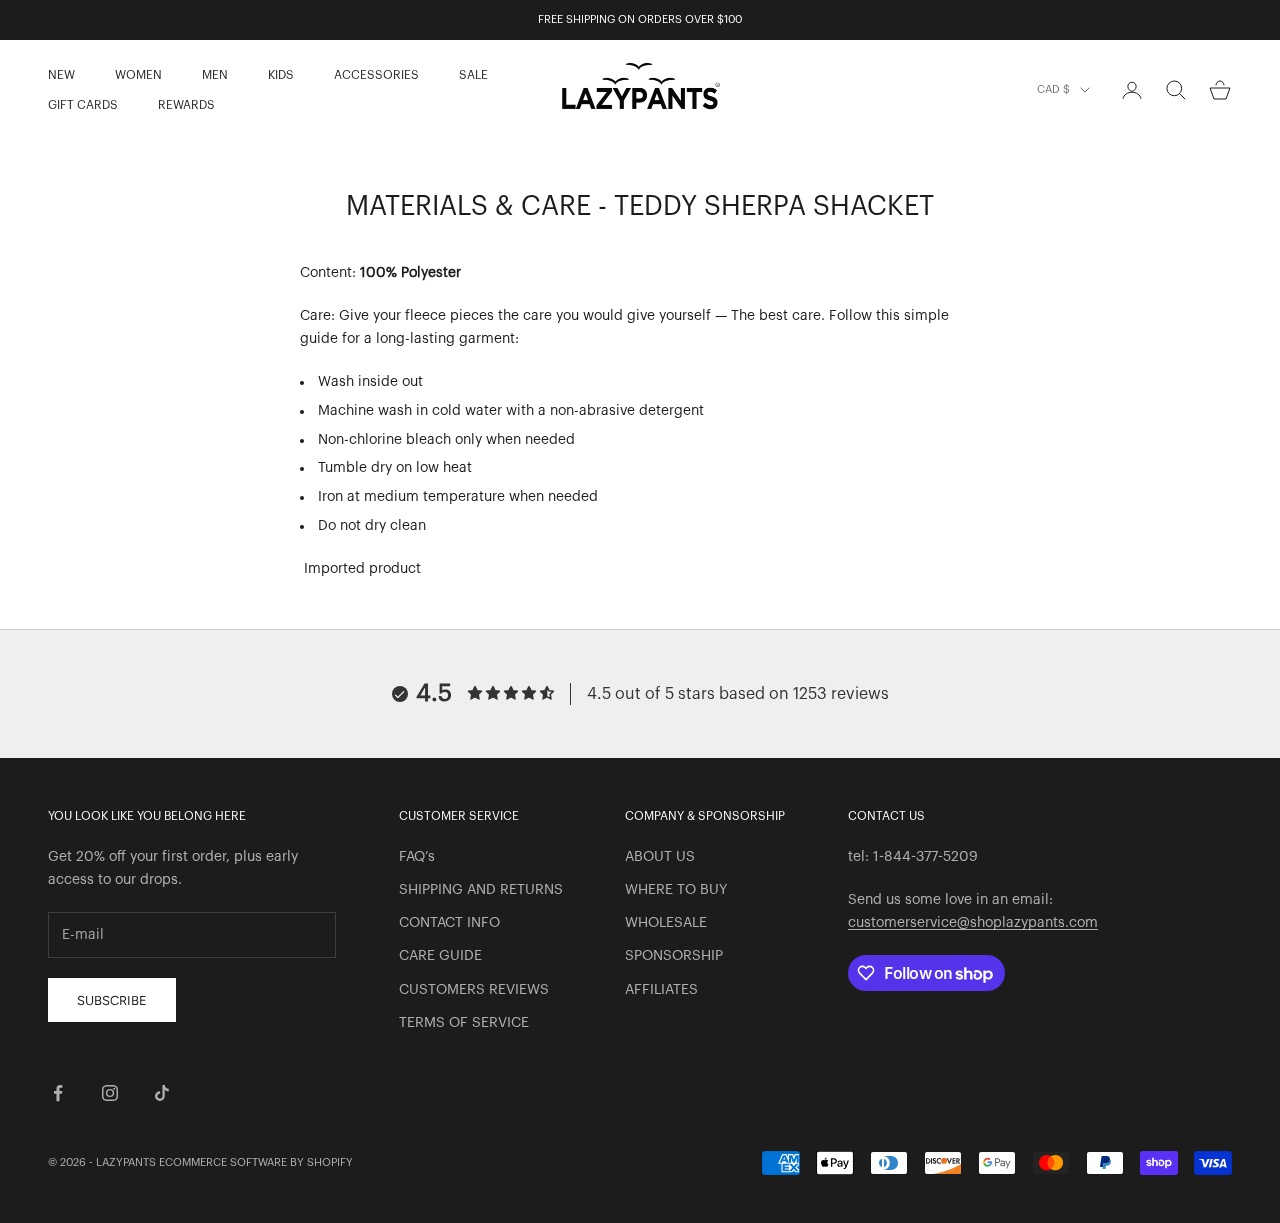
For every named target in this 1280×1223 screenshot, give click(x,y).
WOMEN (138, 75)
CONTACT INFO (449, 923)
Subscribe (112, 1000)
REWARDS (186, 105)
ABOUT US (660, 857)
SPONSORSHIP (674, 956)
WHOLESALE (666, 923)
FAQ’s (417, 857)
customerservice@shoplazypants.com (973, 923)
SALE (473, 75)
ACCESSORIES (376, 75)
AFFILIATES (661, 990)
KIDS (281, 75)
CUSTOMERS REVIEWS (474, 990)
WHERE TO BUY (676, 890)
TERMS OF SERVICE (464, 1023)
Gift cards (83, 105)
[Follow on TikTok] (162, 1093)
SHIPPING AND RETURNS (481, 890)
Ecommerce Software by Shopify (256, 1162)
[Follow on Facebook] (58, 1093)
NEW (61, 75)
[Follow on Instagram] (110, 1093)
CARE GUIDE (440, 956)
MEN (215, 75)
